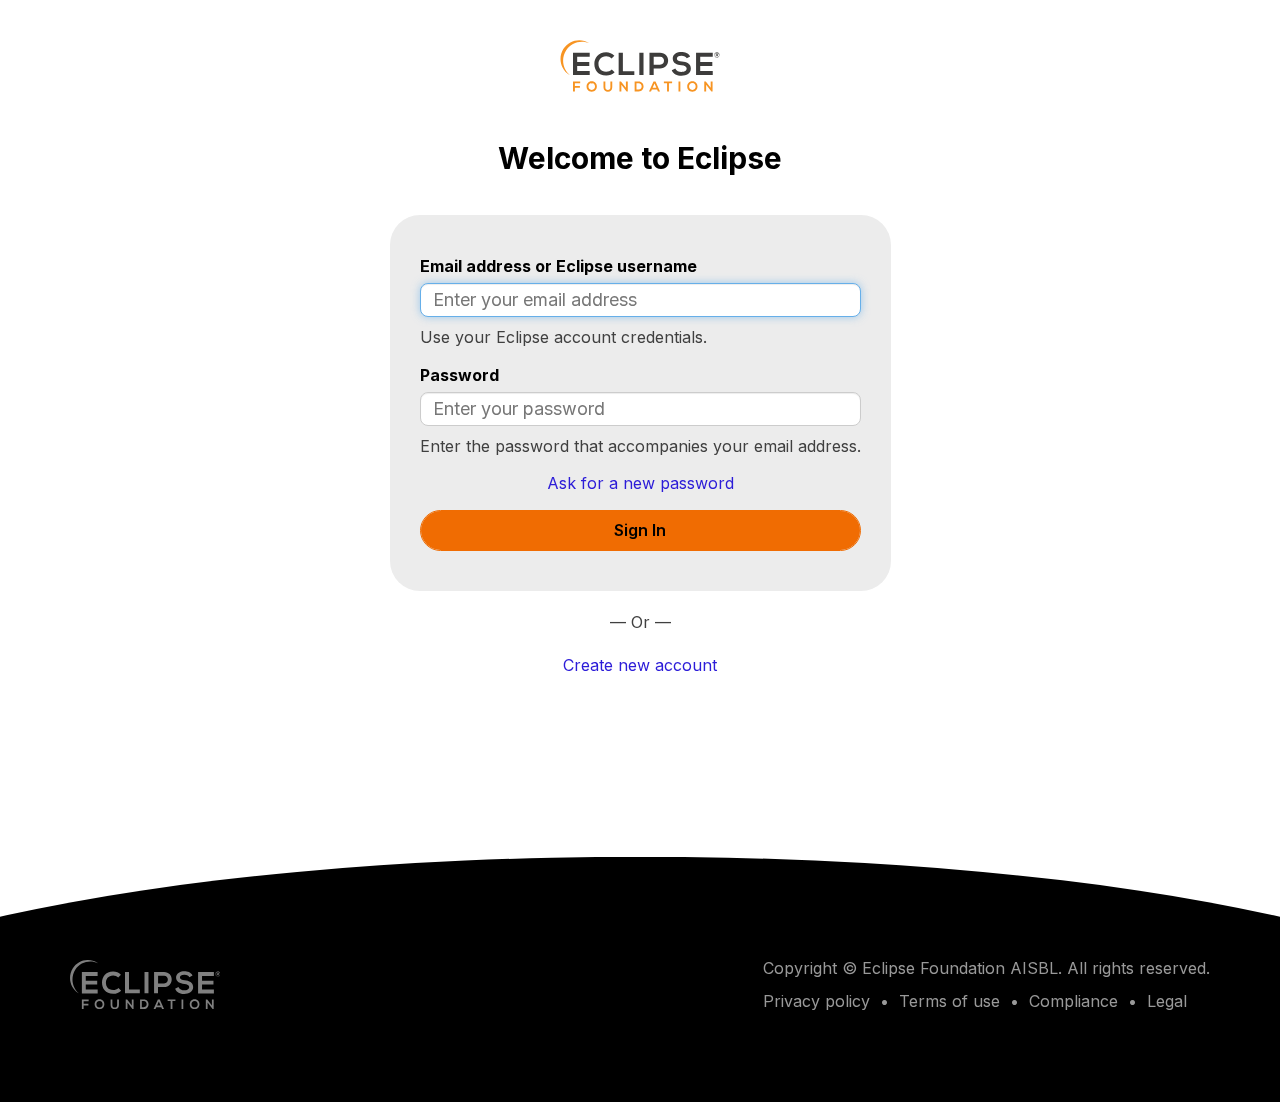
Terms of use (949, 1001)
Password (459, 375)
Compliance (1073, 1001)
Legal (1167, 1001)
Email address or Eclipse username (558, 266)
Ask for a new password (640, 483)
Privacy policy (816, 1001)
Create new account (640, 665)
